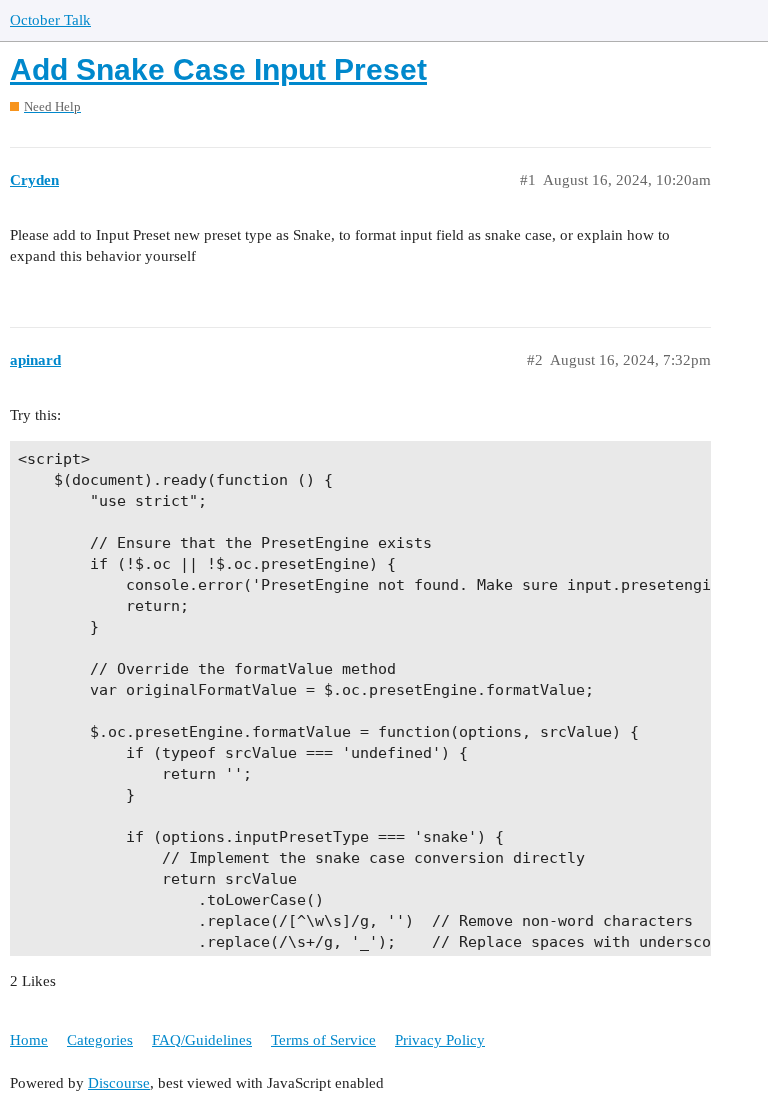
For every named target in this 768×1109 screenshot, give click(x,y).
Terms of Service (323, 1040)
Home (29, 1040)
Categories (100, 1040)
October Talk (50, 20)
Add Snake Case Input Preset (218, 69)
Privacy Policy (440, 1040)
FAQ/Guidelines (202, 1040)
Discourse (119, 1083)
